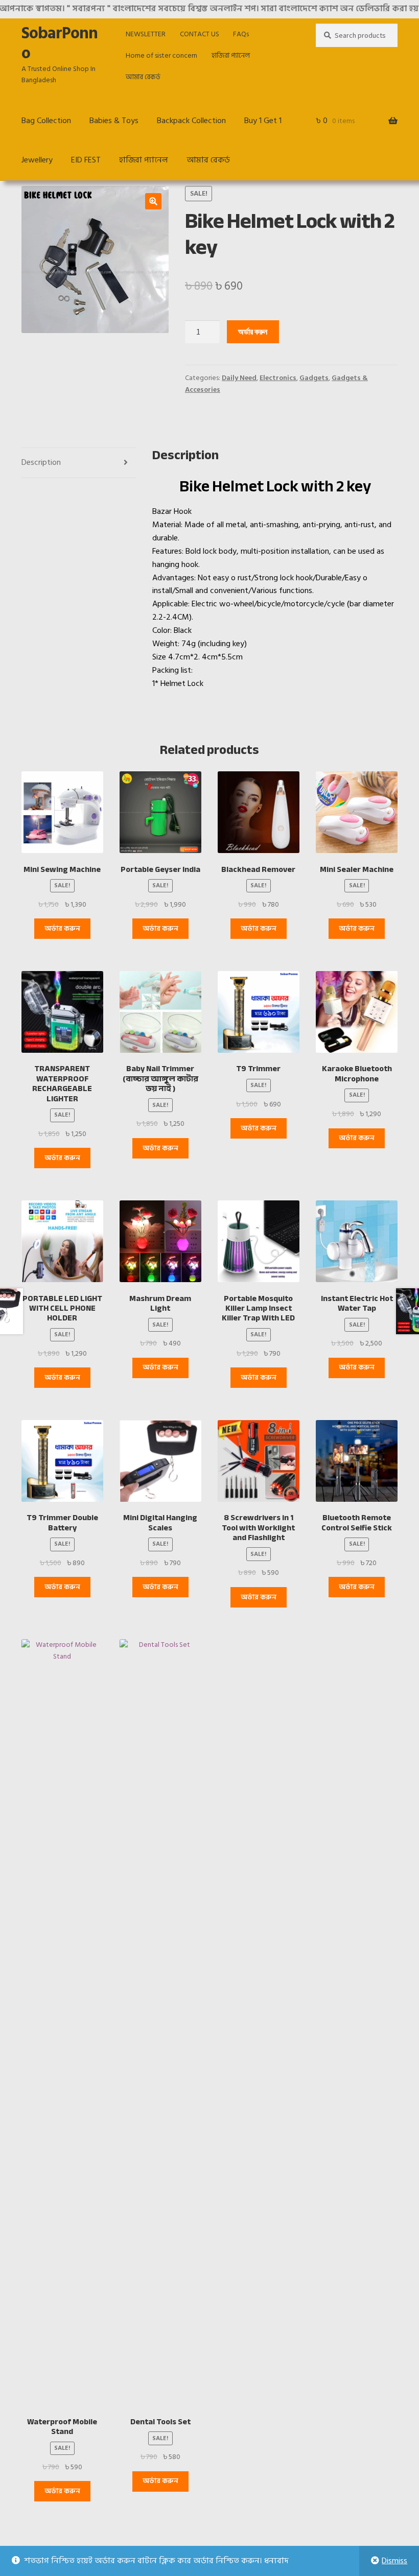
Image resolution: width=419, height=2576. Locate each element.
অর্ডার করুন (253, 332)
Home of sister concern (161, 55)
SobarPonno (60, 43)
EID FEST (86, 160)
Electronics (278, 378)
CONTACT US (200, 34)
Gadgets (314, 378)
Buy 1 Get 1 (263, 121)
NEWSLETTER (146, 34)
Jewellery (37, 160)
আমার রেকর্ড (143, 77)
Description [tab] (41, 462)
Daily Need (239, 378)
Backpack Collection (191, 121)
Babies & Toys (114, 121)
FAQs (241, 34)
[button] (153, 201)
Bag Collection (46, 121)
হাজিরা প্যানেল (231, 55)
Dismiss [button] (394, 2561)
